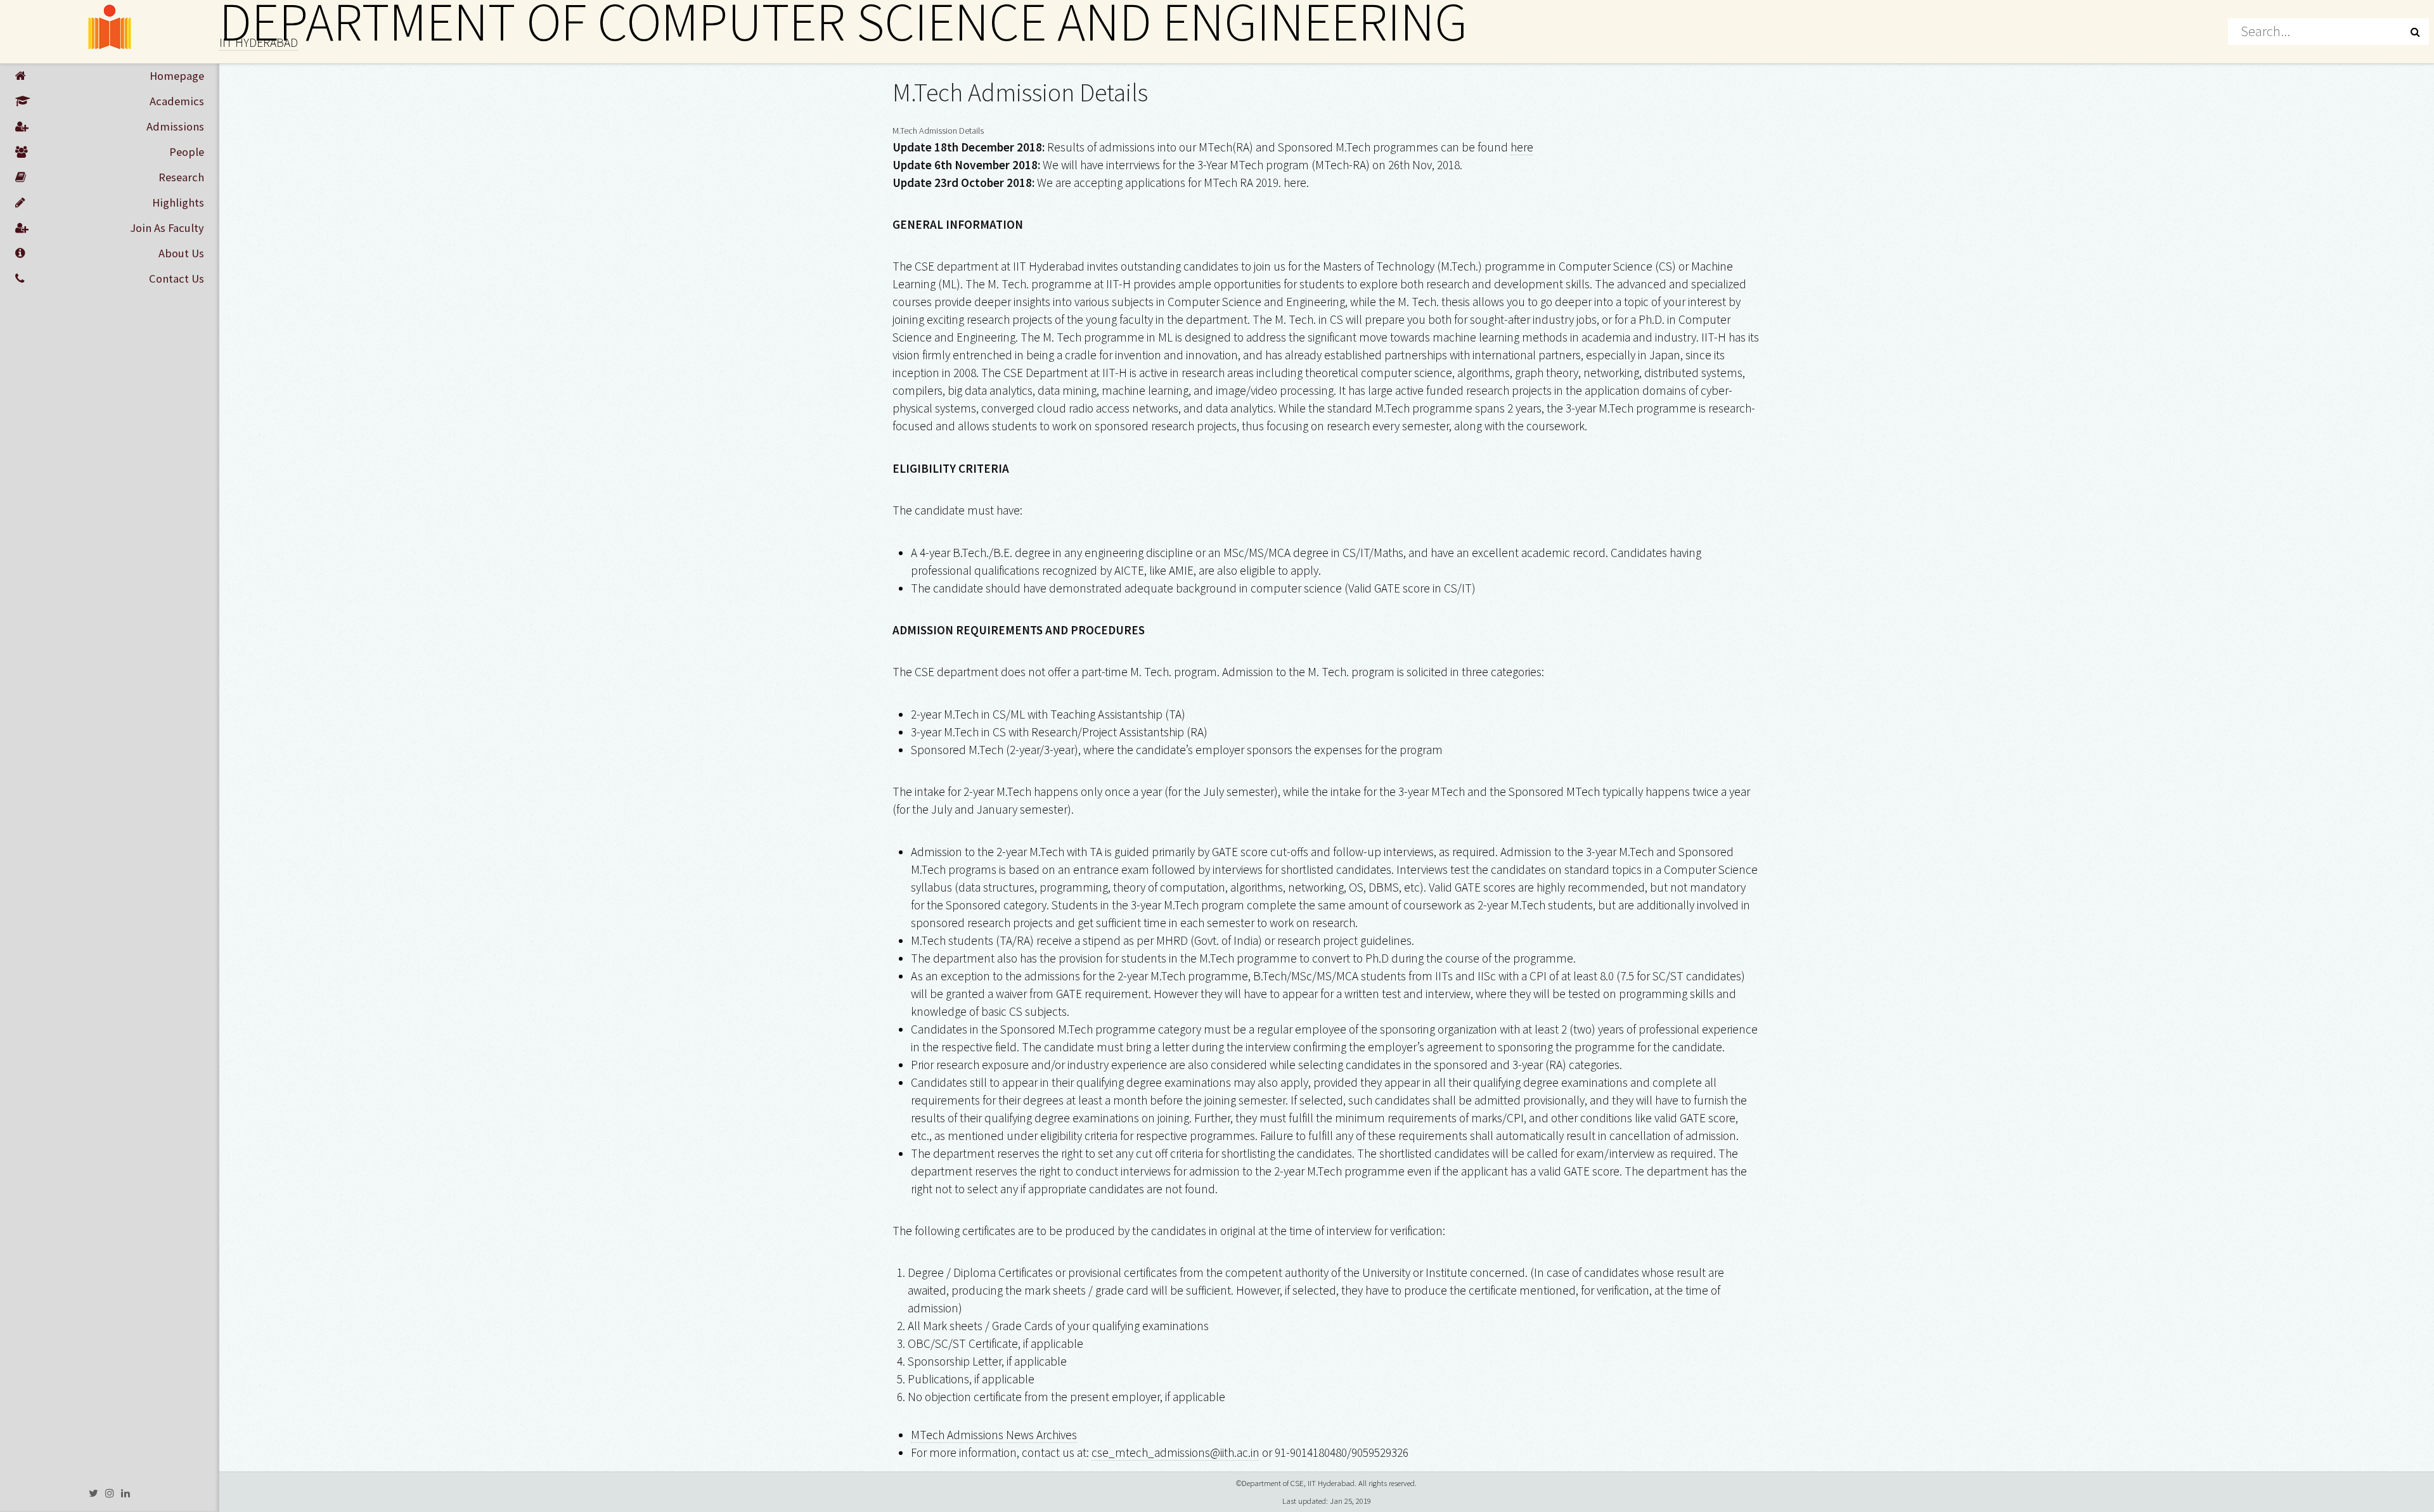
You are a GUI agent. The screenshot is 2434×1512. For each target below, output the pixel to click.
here (1522, 147)
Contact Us (177, 279)
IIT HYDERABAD (259, 42)
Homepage (177, 76)
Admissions (175, 126)
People (187, 152)
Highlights (178, 202)
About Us (181, 253)
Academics (177, 101)
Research (181, 177)
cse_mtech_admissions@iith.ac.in (1175, 1452)
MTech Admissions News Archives (994, 1435)
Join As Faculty (167, 228)
